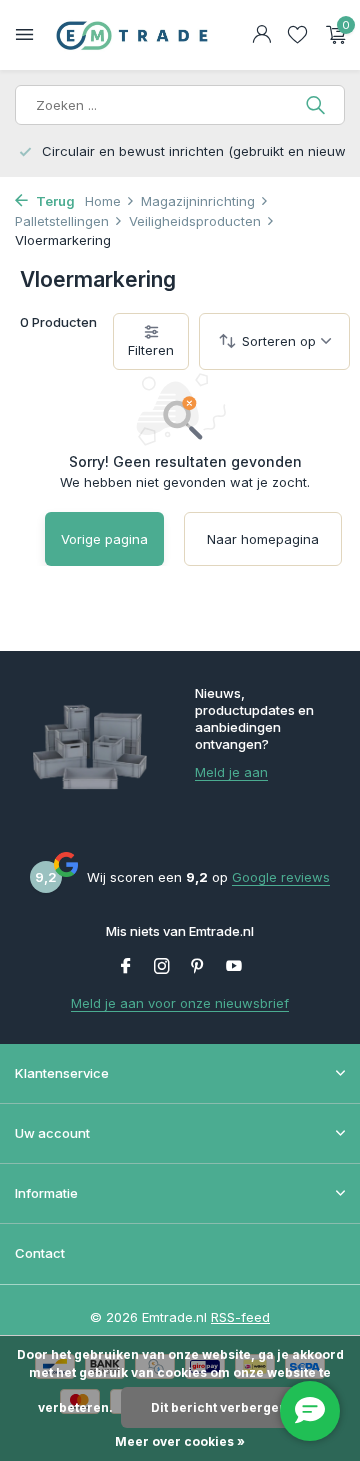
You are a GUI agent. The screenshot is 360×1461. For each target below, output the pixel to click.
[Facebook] (126, 967)
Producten (58, 322)
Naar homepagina (263, 539)
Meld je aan (231, 772)
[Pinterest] (198, 967)
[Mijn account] (261, 35)
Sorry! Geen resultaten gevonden (185, 461)
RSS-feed (240, 1317)
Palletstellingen (62, 221)
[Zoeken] (317, 105)
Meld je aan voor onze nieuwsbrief (180, 1003)
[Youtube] (234, 967)
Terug (54, 201)
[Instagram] (162, 967)
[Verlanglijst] (297, 35)
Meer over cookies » (180, 1441)
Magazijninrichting (198, 201)
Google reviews (281, 877)
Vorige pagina (104, 539)
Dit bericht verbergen (219, 1407)
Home (103, 201)
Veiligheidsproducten (195, 221)
